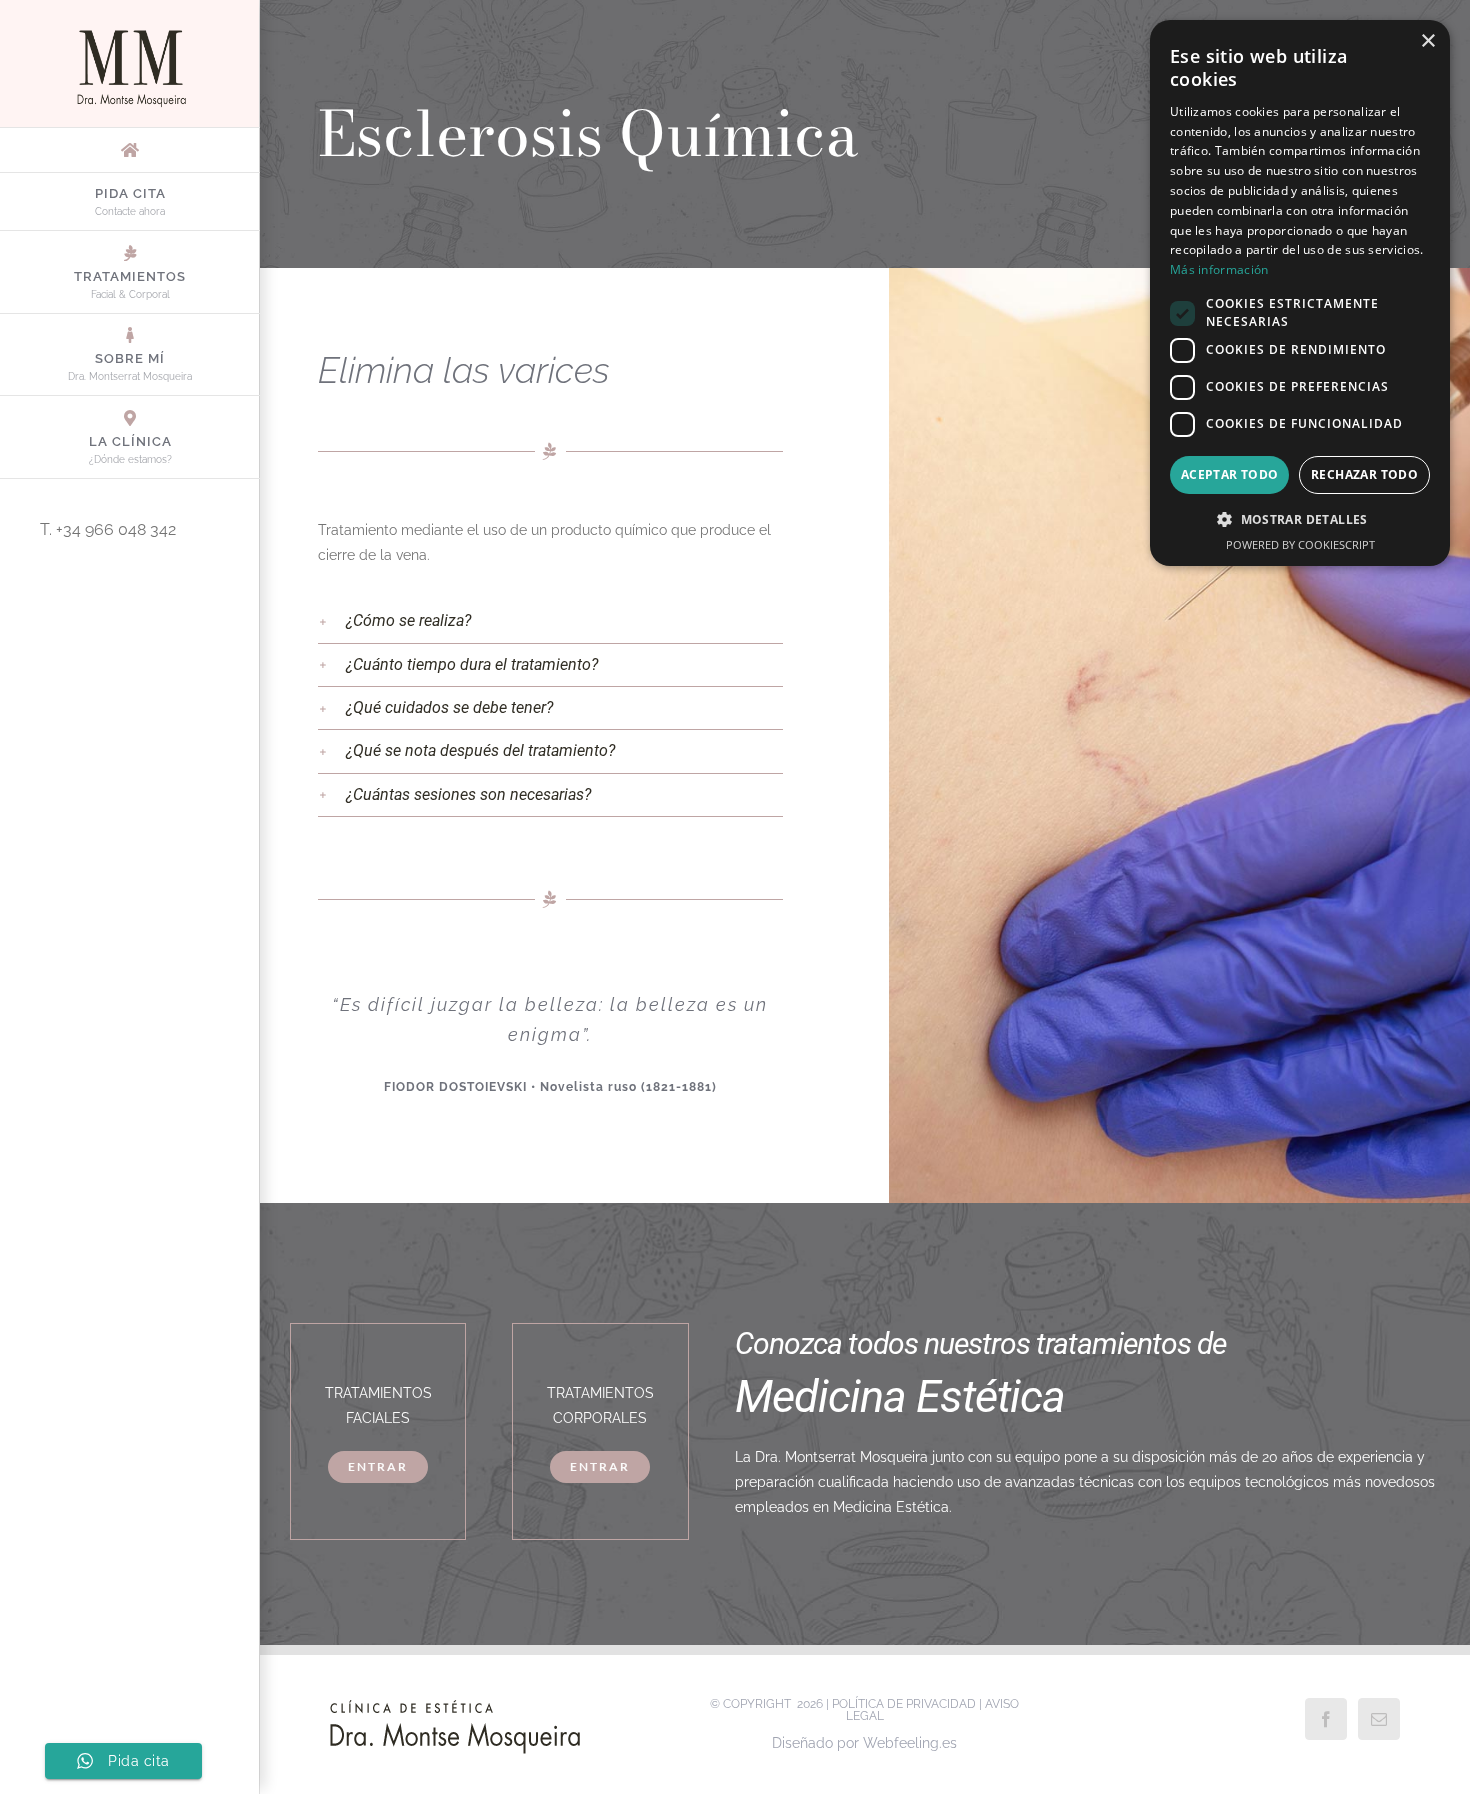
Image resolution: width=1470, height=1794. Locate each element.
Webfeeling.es (910, 1743)
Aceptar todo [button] (1230, 474)
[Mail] (1379, 1719)
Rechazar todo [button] (1364, 474)
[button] (550, 621)
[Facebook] (1326, 1719)
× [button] (1427, 41)
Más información (1219, 269)
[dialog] (1300, 293)
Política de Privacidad (904, 1704)
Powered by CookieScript (1300, 544)
